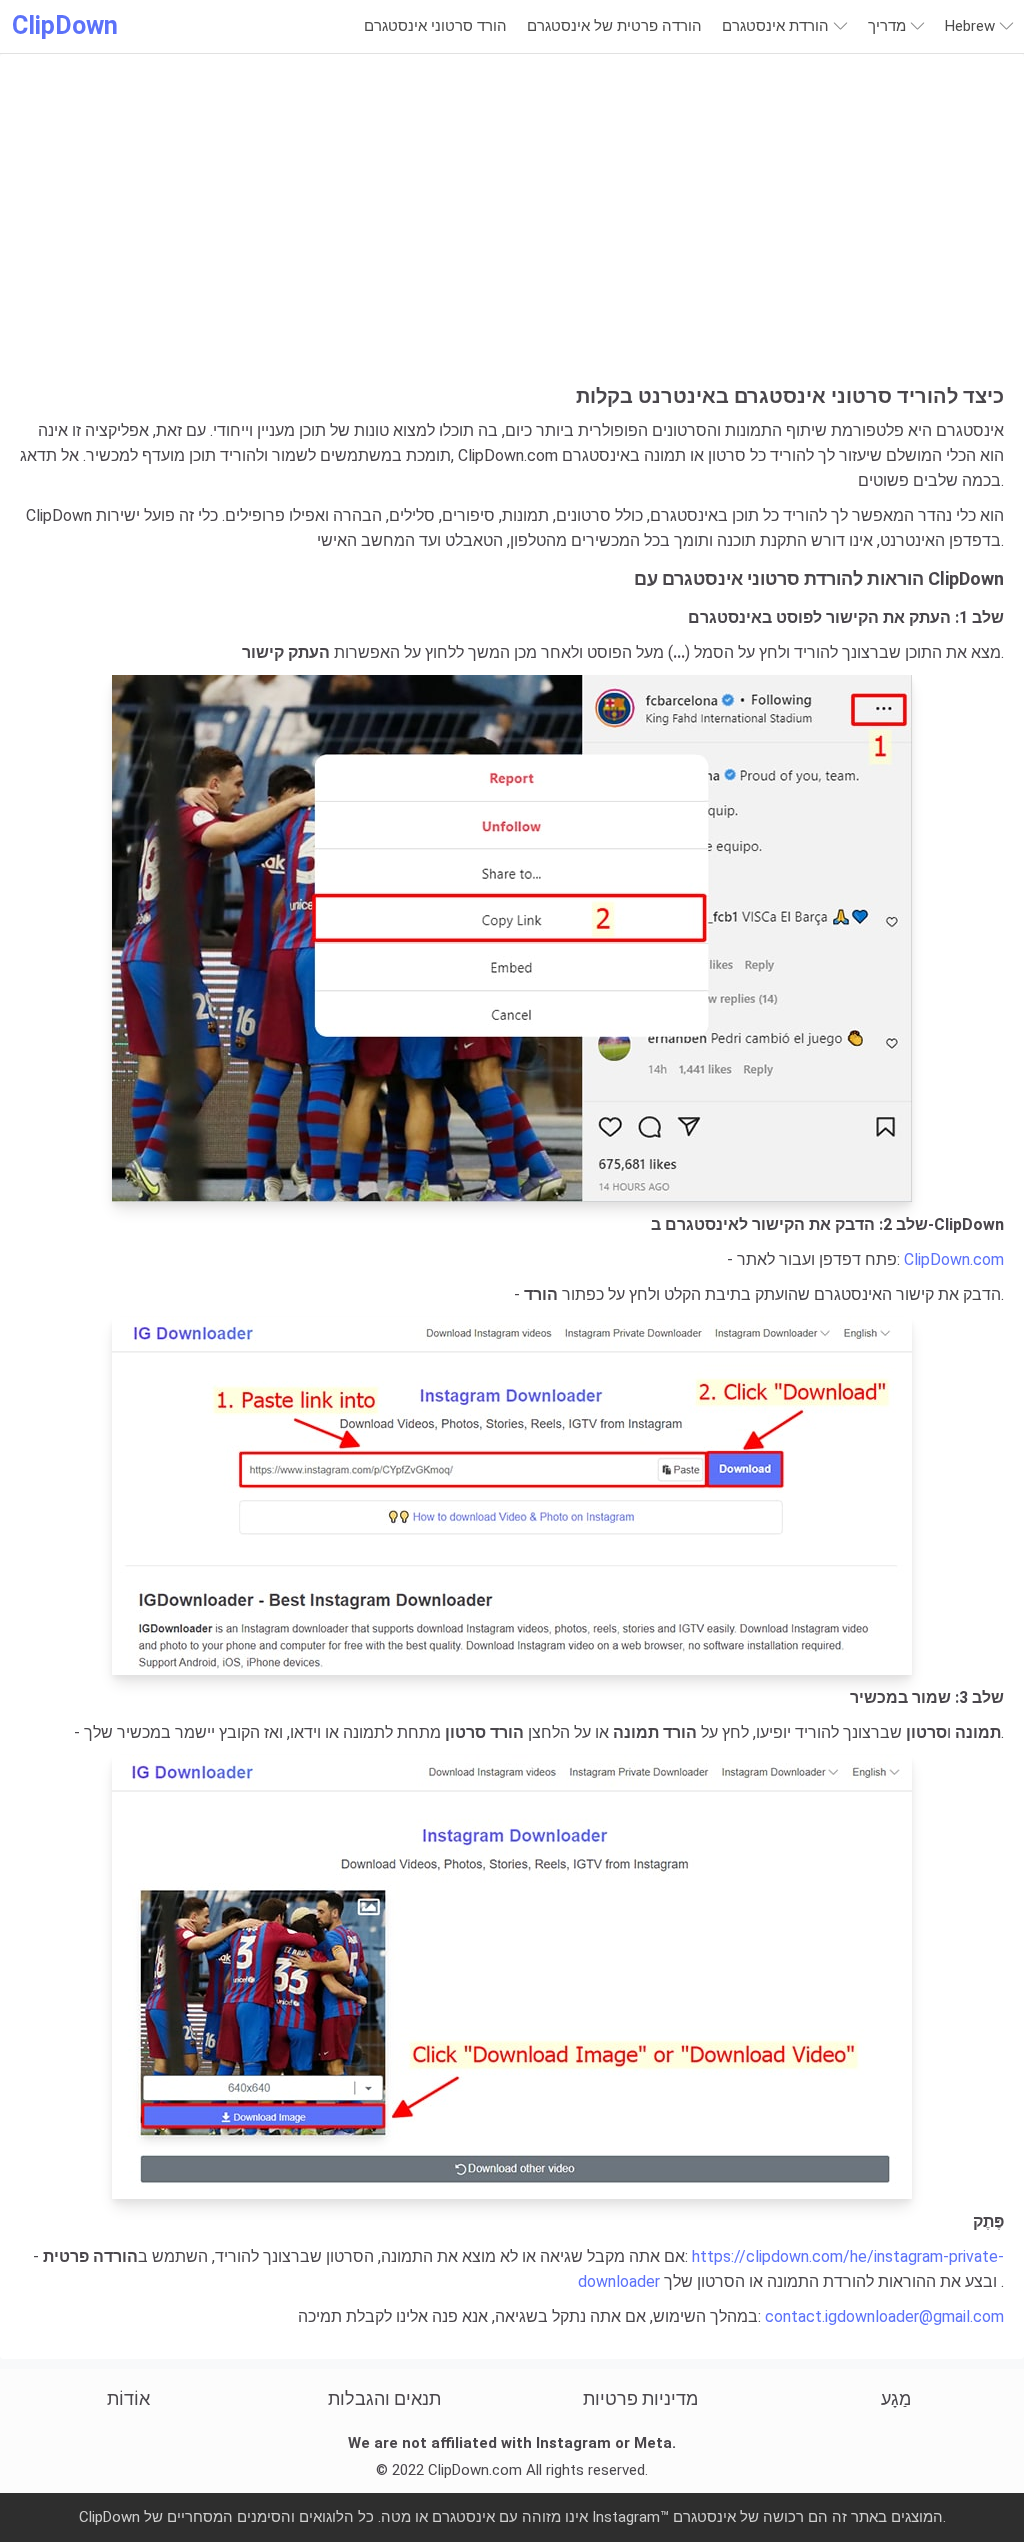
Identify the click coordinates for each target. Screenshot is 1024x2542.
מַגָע (896, 2398)
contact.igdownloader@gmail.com (884, 2316)
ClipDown (65, 25)
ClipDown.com (954, 1259)
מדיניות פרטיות (640, 2398)
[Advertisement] (512, 234)
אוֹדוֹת (128, 2398)
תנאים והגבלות (384, 2398)
